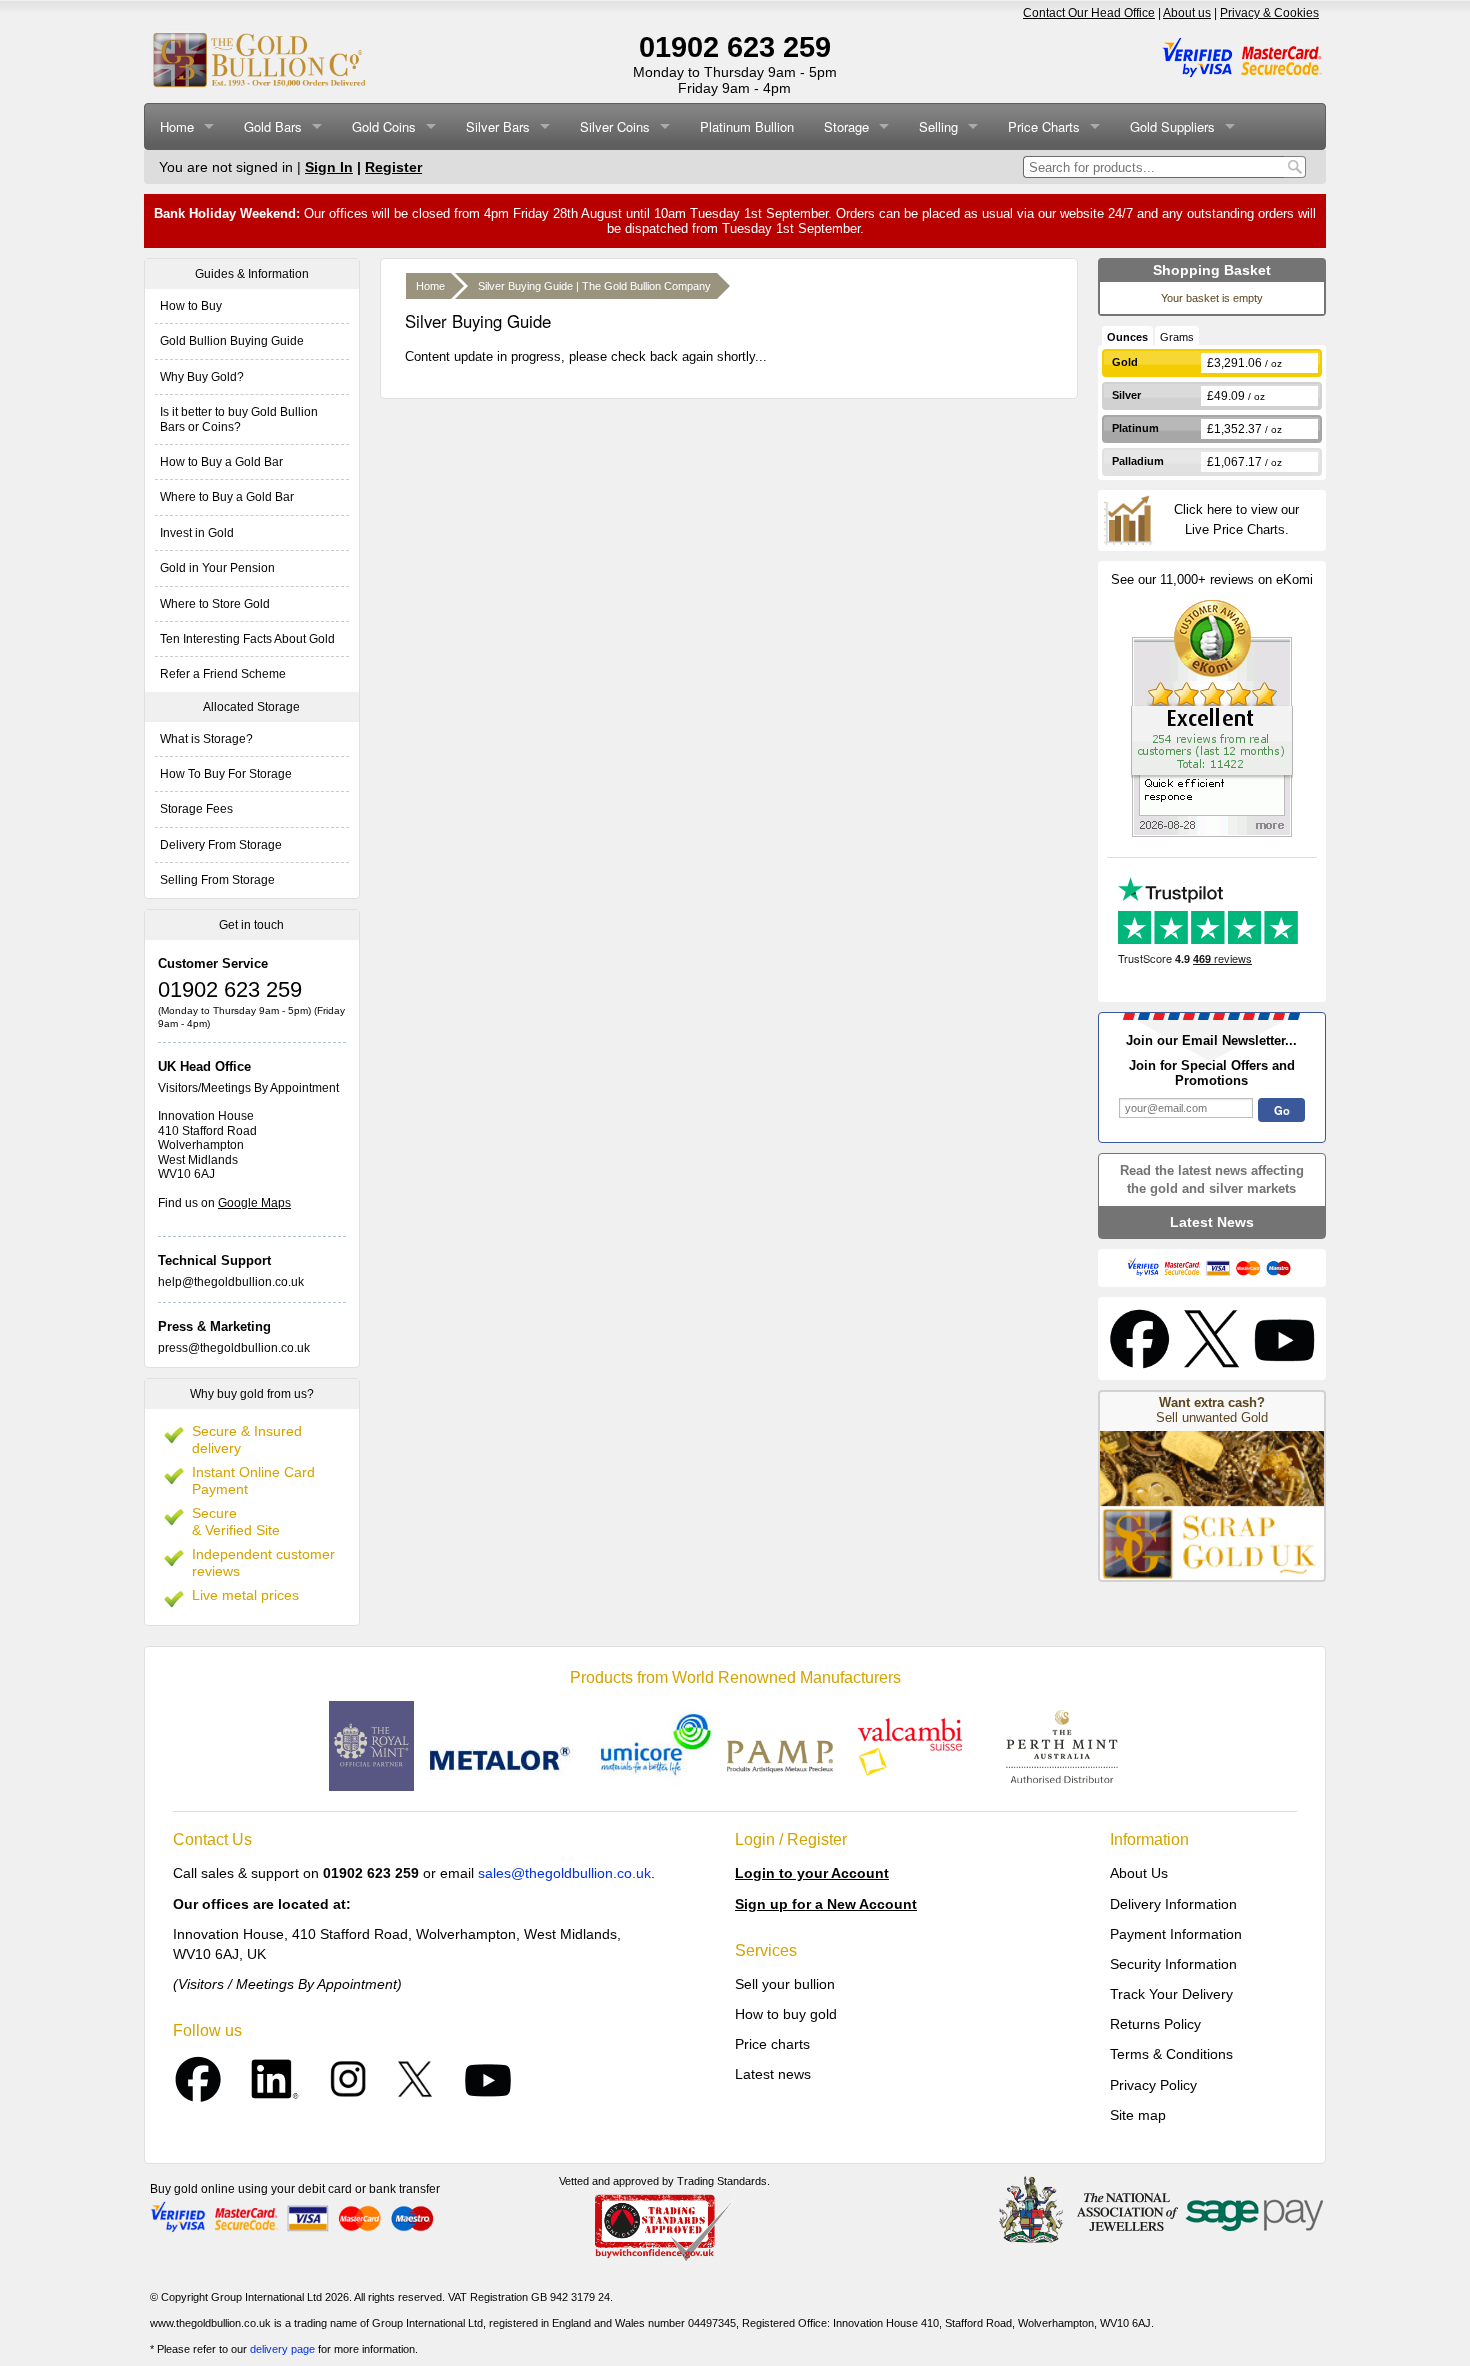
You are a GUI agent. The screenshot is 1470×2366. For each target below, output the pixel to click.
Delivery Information (1173, 1904)
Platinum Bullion (747, 126)
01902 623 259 (735, 47)
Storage (846, 126)
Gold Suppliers (1172, 126)
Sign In (329, 167)
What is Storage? (206, 739)
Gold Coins (384, 126)
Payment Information (1176, 1934)
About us (1187, 13)
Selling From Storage (217, 880)
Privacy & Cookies (1269, 13)
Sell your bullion (785, 1984)
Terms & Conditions (1171, 2054)
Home (177, 126)
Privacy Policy (1153, 2085)
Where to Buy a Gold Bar (227, 497)
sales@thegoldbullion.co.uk (564, 1873)
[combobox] (1153, 167)
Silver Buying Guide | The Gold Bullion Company (594, 286)
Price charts (772, 2044)
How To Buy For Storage (226, 774)
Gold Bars (273, 126)
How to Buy (191, 306)
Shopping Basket (1212, 270)
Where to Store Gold (215, 604)
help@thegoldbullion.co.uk (231, 1282)
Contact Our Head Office (1089, 13)
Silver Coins (615, 126)
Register (393, 167)
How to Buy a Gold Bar (221, 462)
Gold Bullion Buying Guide (232, 341)
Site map (1138, 2115)
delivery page (282, 2349)
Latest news (773, 2074)
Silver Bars (498, 126)
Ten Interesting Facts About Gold (247, 639)
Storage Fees (196, 809)
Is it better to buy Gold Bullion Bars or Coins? (239, 419)
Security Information (1173, 1964)
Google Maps (254, 1203)
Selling (938, 126)
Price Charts (1044, 126)
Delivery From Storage (221, 845)
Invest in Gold (197, 533)
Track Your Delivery (1171, 1994)
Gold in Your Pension (217, 568)
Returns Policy (1155, 2024)
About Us (1139, 1873)
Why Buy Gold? (202, 377)
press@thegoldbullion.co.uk (234, 1348)
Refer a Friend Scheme (223, 674)
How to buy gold (786, 2014)
